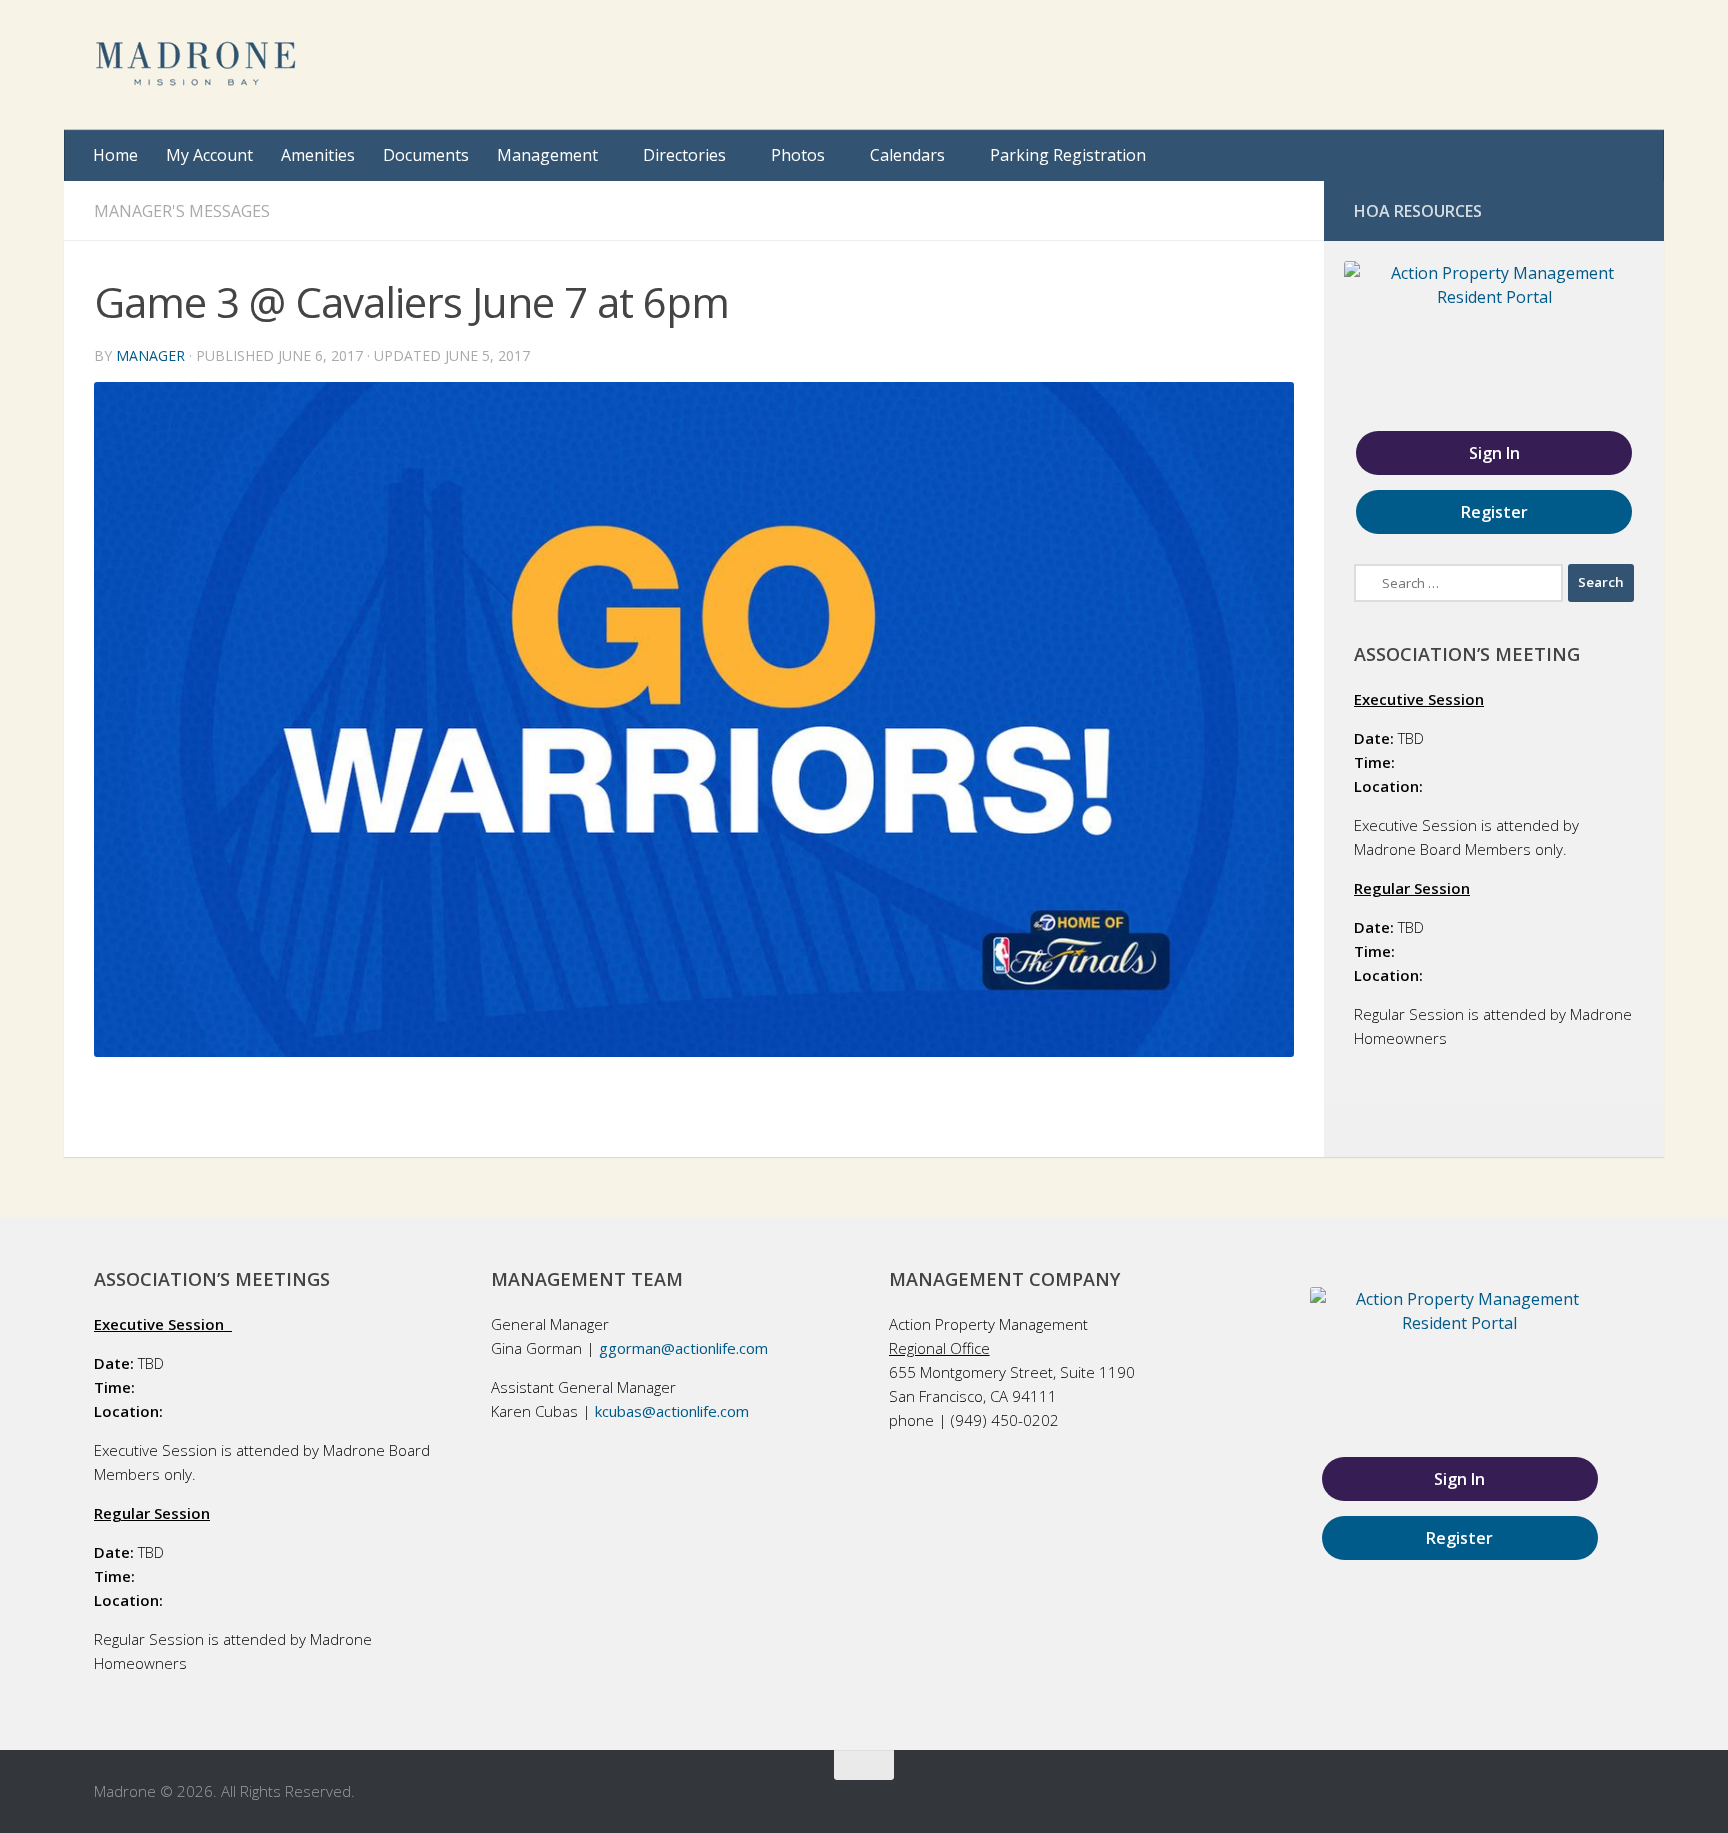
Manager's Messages (182, 211)
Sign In (1494, 453)
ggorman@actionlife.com (683, 1348)
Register (1494, 512)
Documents (426, 155)
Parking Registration (1068, 155)
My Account (209, 155)
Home (115, 155)
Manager (150, 355)
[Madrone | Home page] (197, 65)
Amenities (318, 155)
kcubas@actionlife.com (672, 1411)
